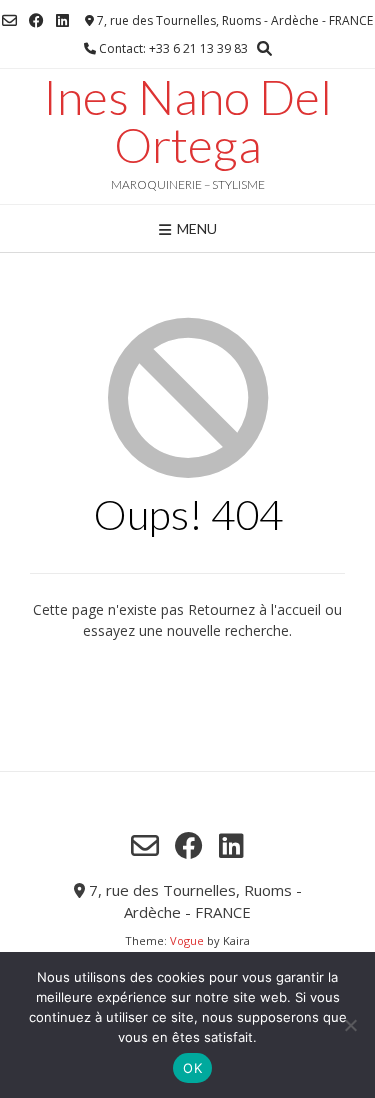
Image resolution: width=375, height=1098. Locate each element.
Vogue (187, 940)
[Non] (350, 1025)
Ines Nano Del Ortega (187, 121)
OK (192, 1068)
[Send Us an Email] (9, 20)
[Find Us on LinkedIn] (62, 20)
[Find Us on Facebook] (36, 20)
